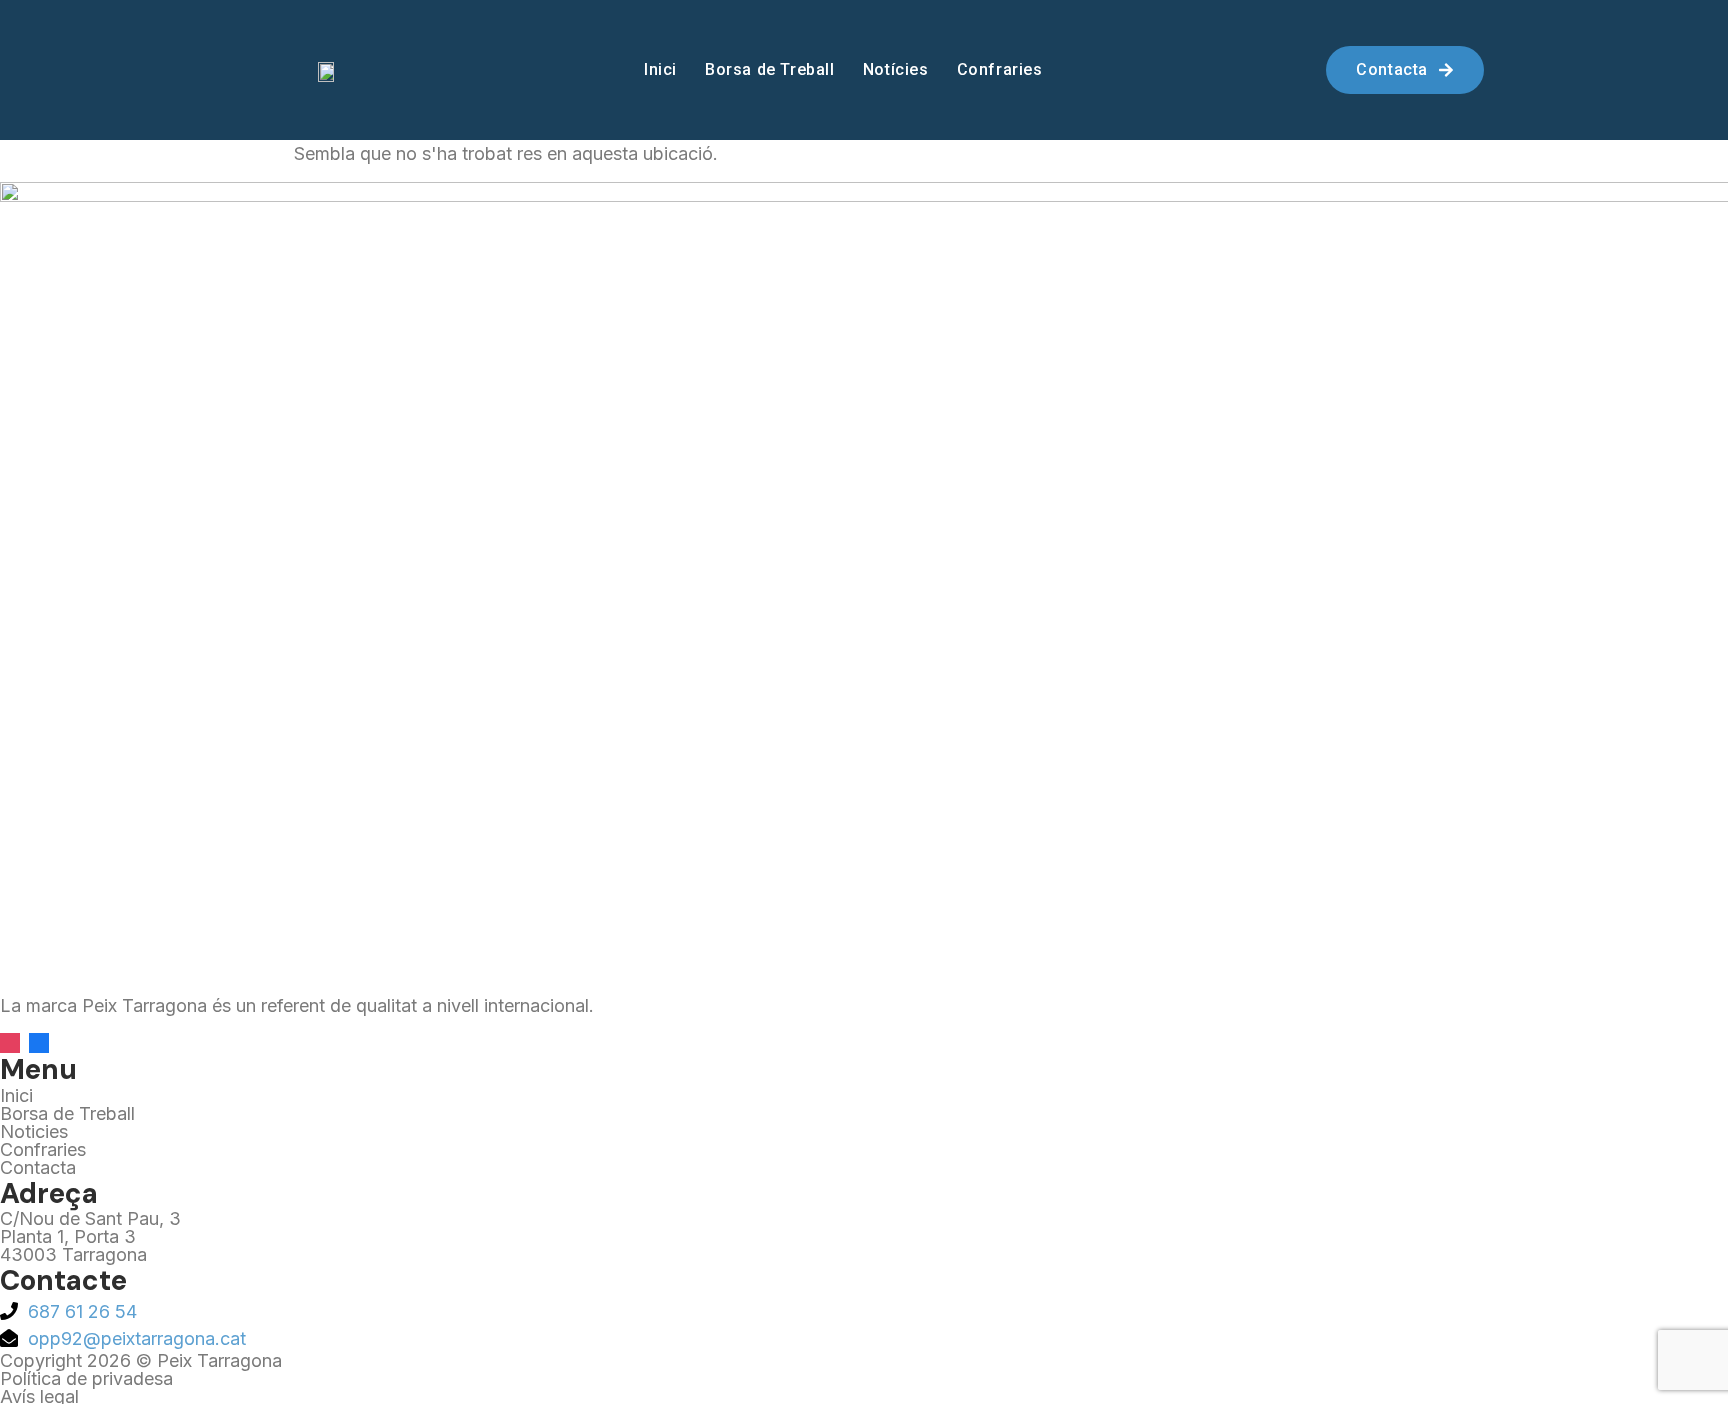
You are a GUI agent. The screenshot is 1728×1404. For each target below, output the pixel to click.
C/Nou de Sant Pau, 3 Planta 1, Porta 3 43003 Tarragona (90, 1236)
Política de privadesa (86, 1378)
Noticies (34, 1131)
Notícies (896, 69)
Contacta (38, 1167)
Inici (660, 69)
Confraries (1000, 69)
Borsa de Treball (770, 69)
